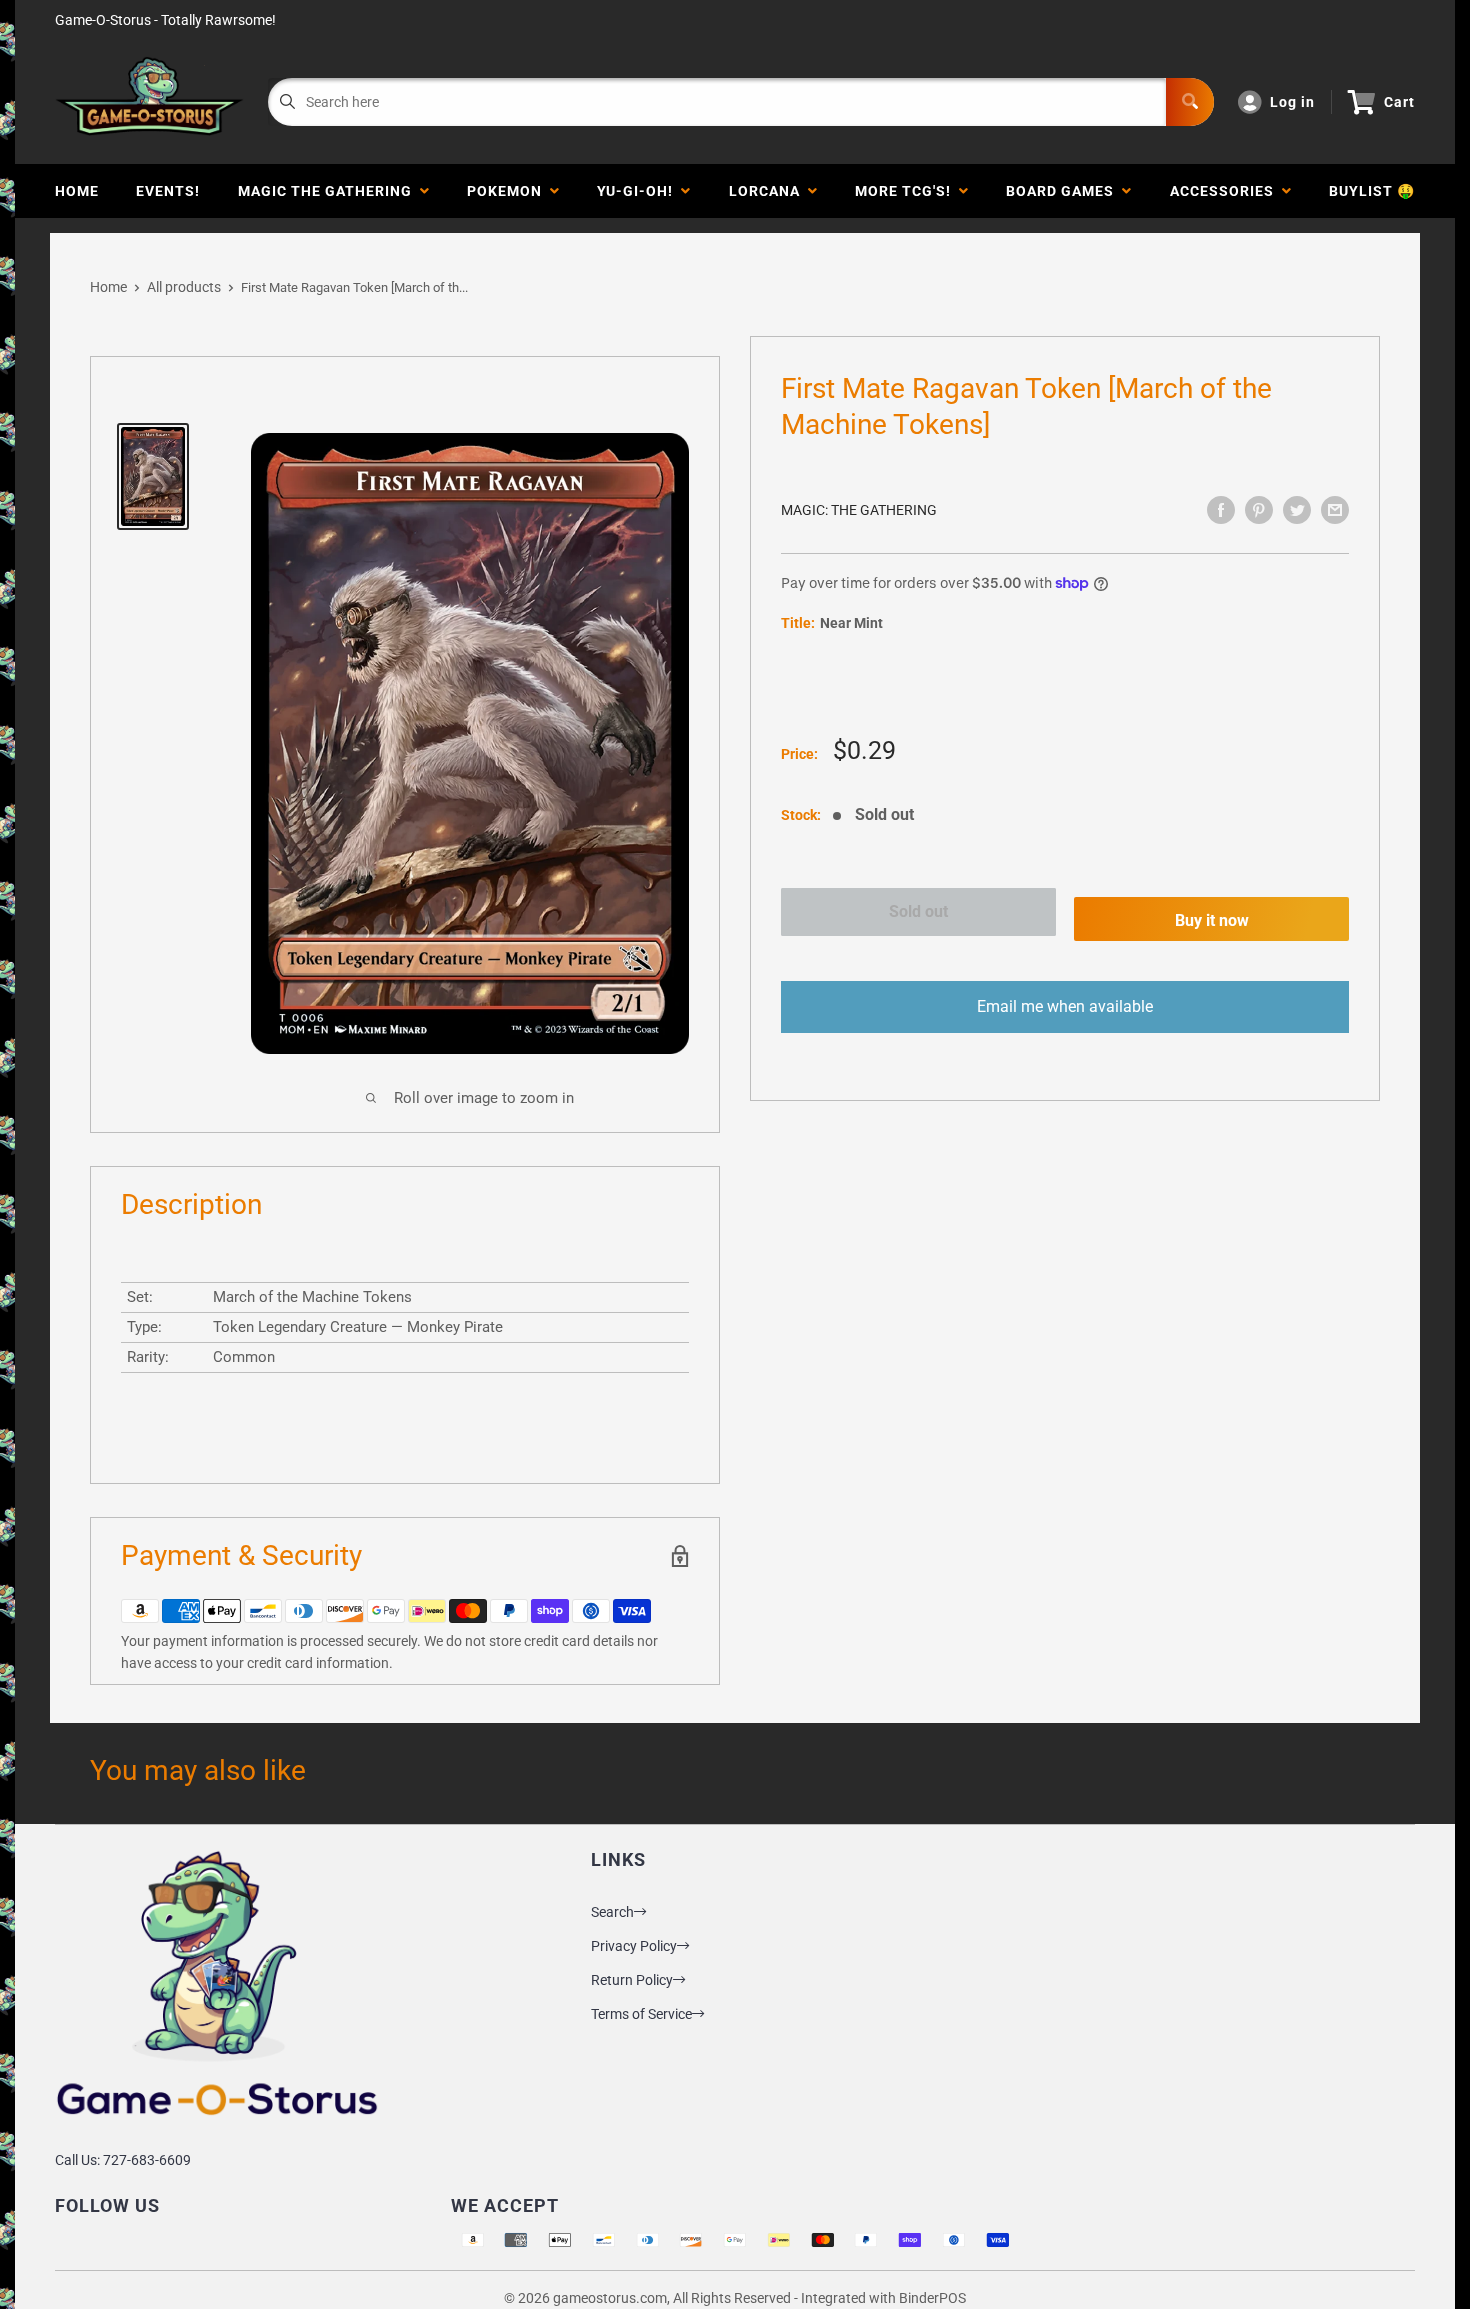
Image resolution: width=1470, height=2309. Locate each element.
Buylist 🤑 (1372, 191)
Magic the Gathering (329, 191)
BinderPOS (932, 2298)
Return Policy (632, 1980)
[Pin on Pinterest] (1259, 510)
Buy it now (1212, 921)
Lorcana (768, 191)
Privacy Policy (634, 1946)
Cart (1399, 102)
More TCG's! (907, 191)
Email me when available (1065, 1007)
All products (184, 287)
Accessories (1226, 191)
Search (612, 1912)
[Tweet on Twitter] (1297, 510)
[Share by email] (1335, 510)
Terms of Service (641, 2014)
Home (77, 191)
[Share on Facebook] (1221, 510)
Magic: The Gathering (859, 510)
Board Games (1064, 191)
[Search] (1190, 102)
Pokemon (508, 191)
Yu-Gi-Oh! (639, 191)
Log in (1292, 102)
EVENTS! (168, 191)
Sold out (918, 911)
